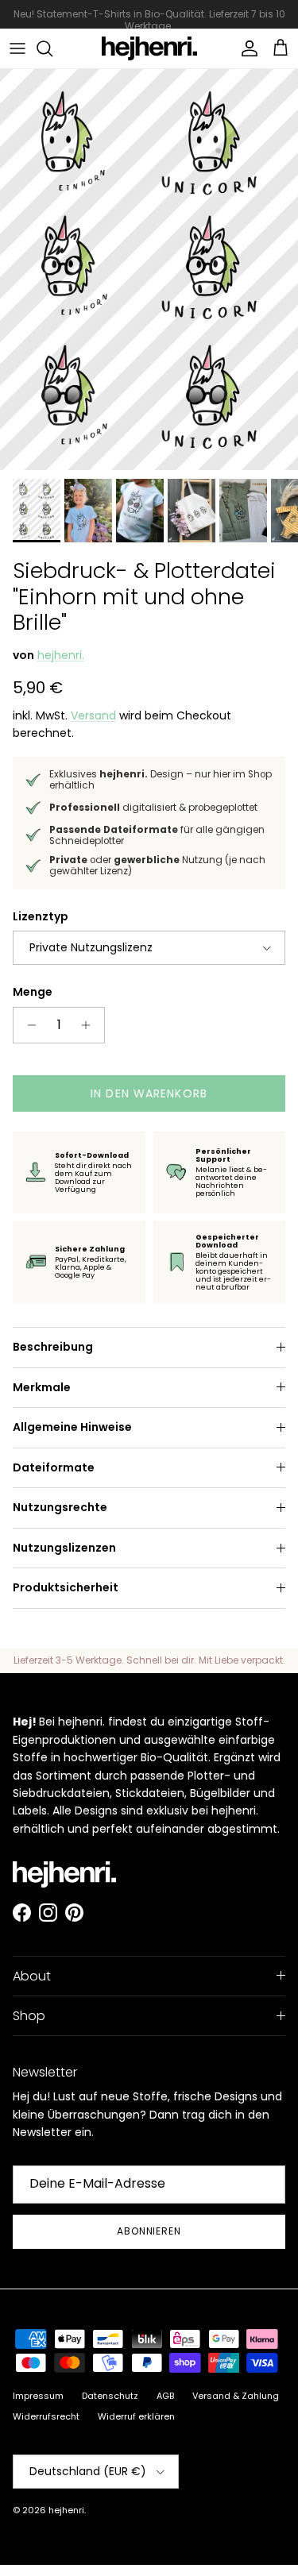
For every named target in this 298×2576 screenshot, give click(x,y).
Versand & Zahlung (236, 2396)
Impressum (38, 2396)
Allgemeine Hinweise (72, 1427)
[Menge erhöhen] (90, 1025)
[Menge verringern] (27, 1025)
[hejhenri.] (149, 48)
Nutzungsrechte (60, 1507)
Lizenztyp (41, 917)
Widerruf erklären (136, 2416)
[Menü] (17, 48)
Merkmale (42, 1387)
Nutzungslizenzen (64, 1548)
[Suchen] (52, 48)
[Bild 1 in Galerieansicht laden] (149, 270)
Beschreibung (53, 1347)
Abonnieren (149, 2231)
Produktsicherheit (66, 1587)
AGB (165, 2396)
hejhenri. (61, 655)
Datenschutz (110, 2396)
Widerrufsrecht (46, 2416)
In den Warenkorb (149, 1093)
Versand (93, 715)
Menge (33, 992)
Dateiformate (54, 1467)
